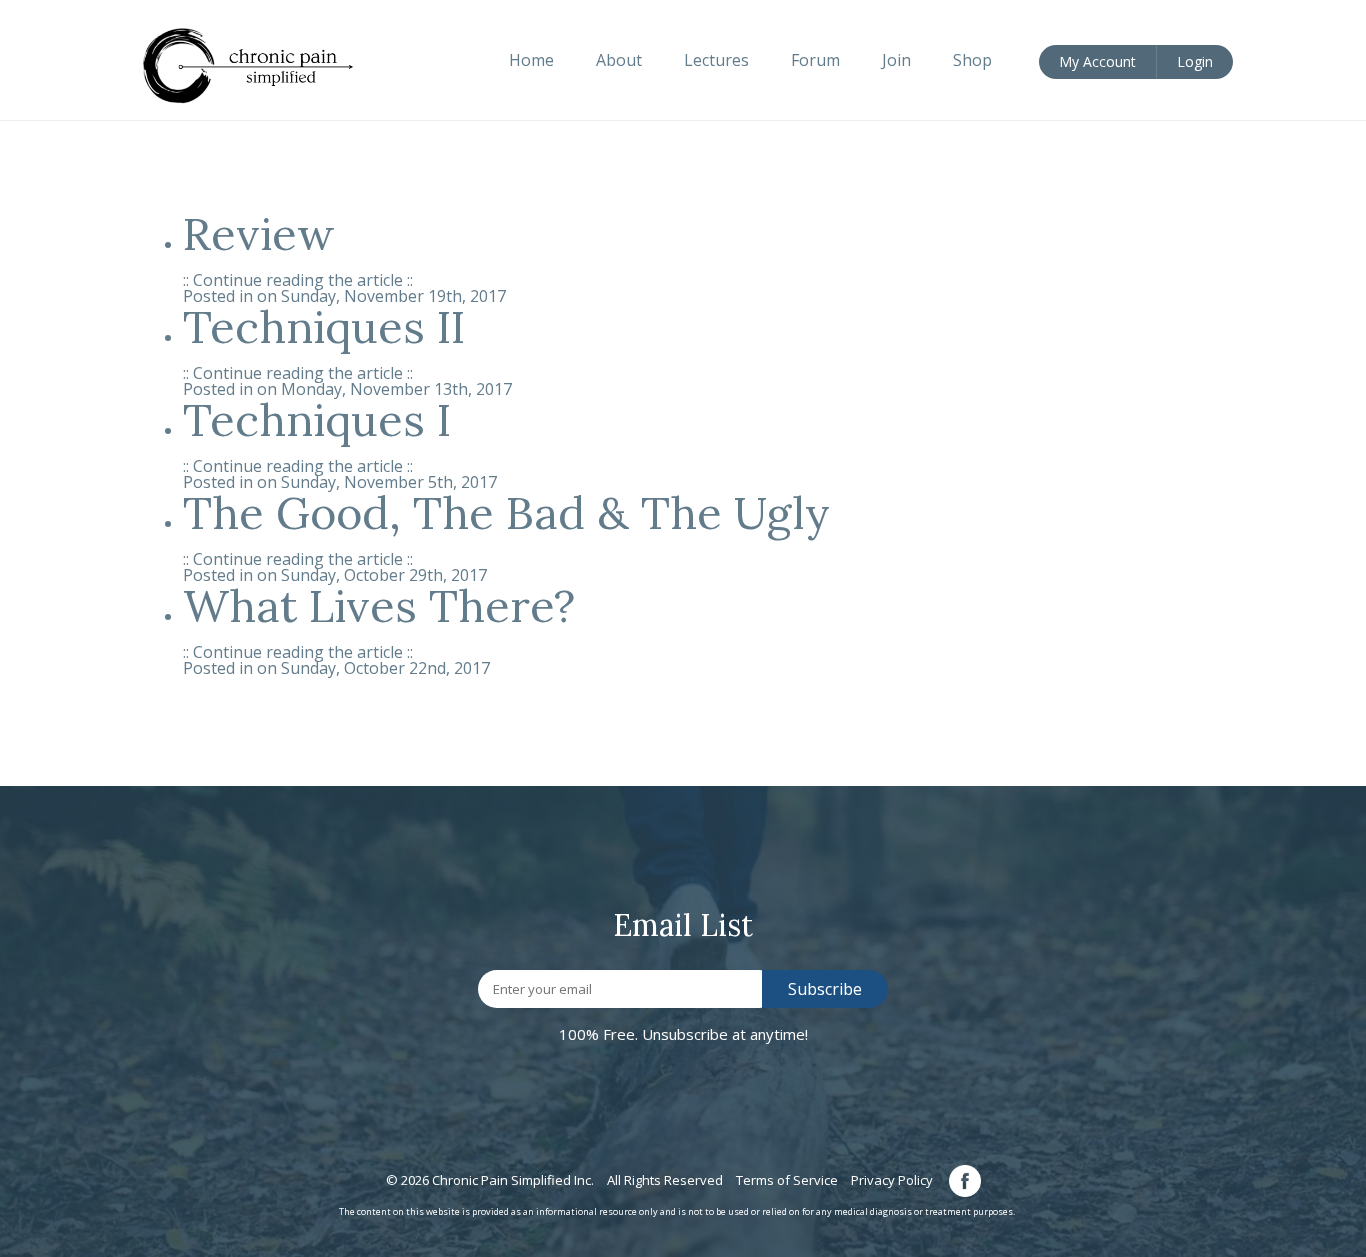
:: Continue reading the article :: (298, 280)
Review (259, 233)
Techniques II (324, 326)
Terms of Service (787, 1180)
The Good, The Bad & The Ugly (506, 512)
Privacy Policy (892, 1180)
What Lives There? (379, 605)
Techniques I (317, 419)
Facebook (965, 1181)
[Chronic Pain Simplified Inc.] (258, 64)
